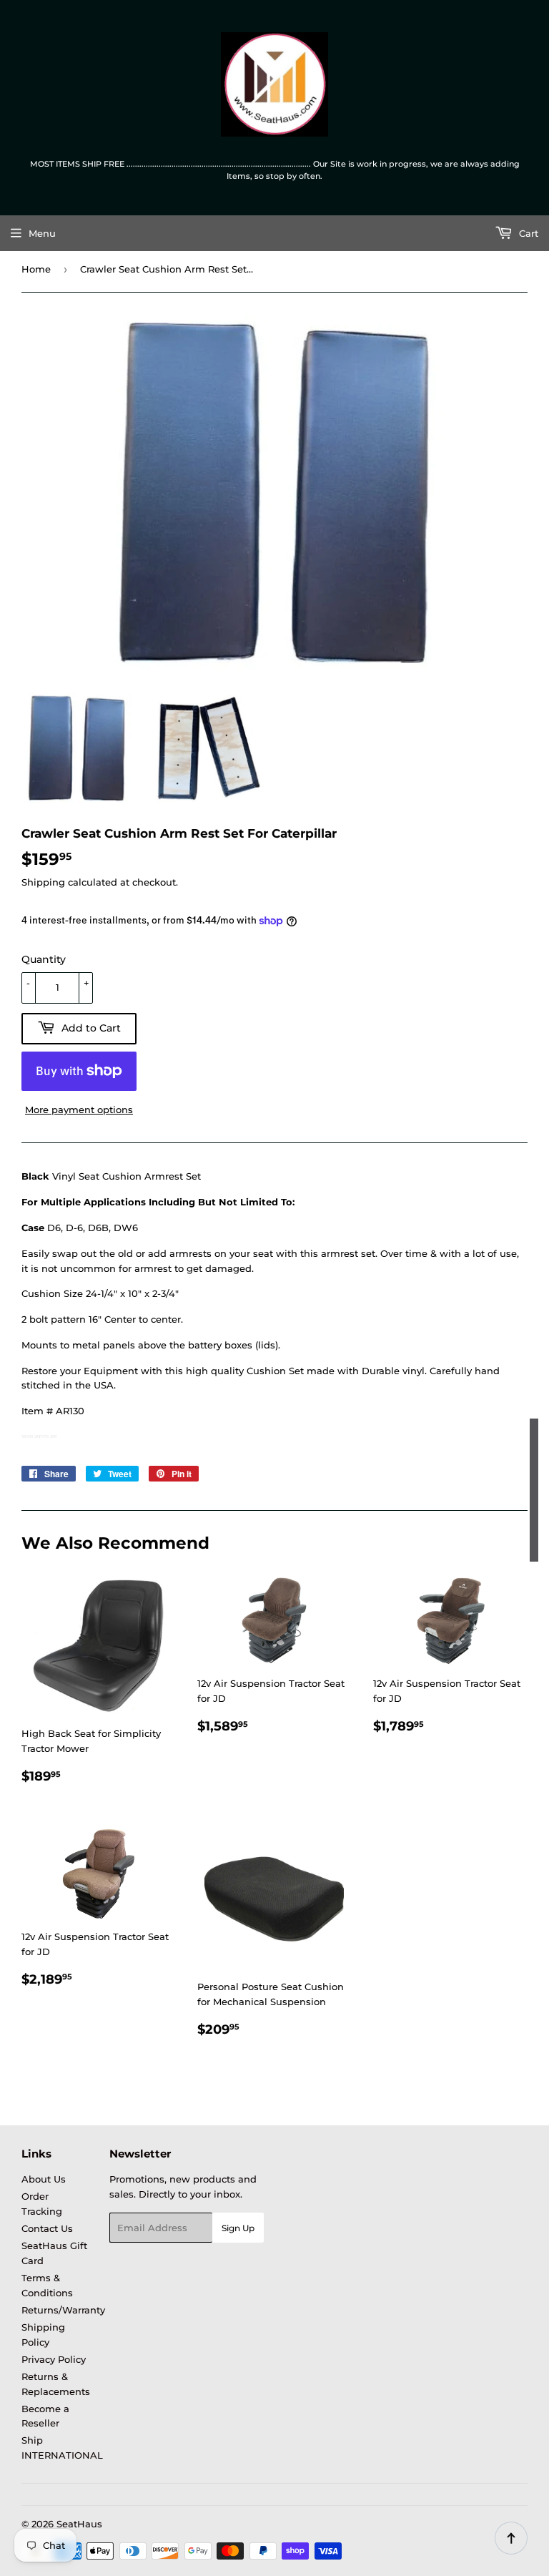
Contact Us (47, 2228)
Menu (42, 233)
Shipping (43, 882)
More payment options (79, 1110)
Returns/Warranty (63, 2310)
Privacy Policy (54, 2359)
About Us (44, 2179)
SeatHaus (79, 2524)
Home (36, 269)
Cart (527, 233)
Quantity (44, 959)
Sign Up (238, 2228)
